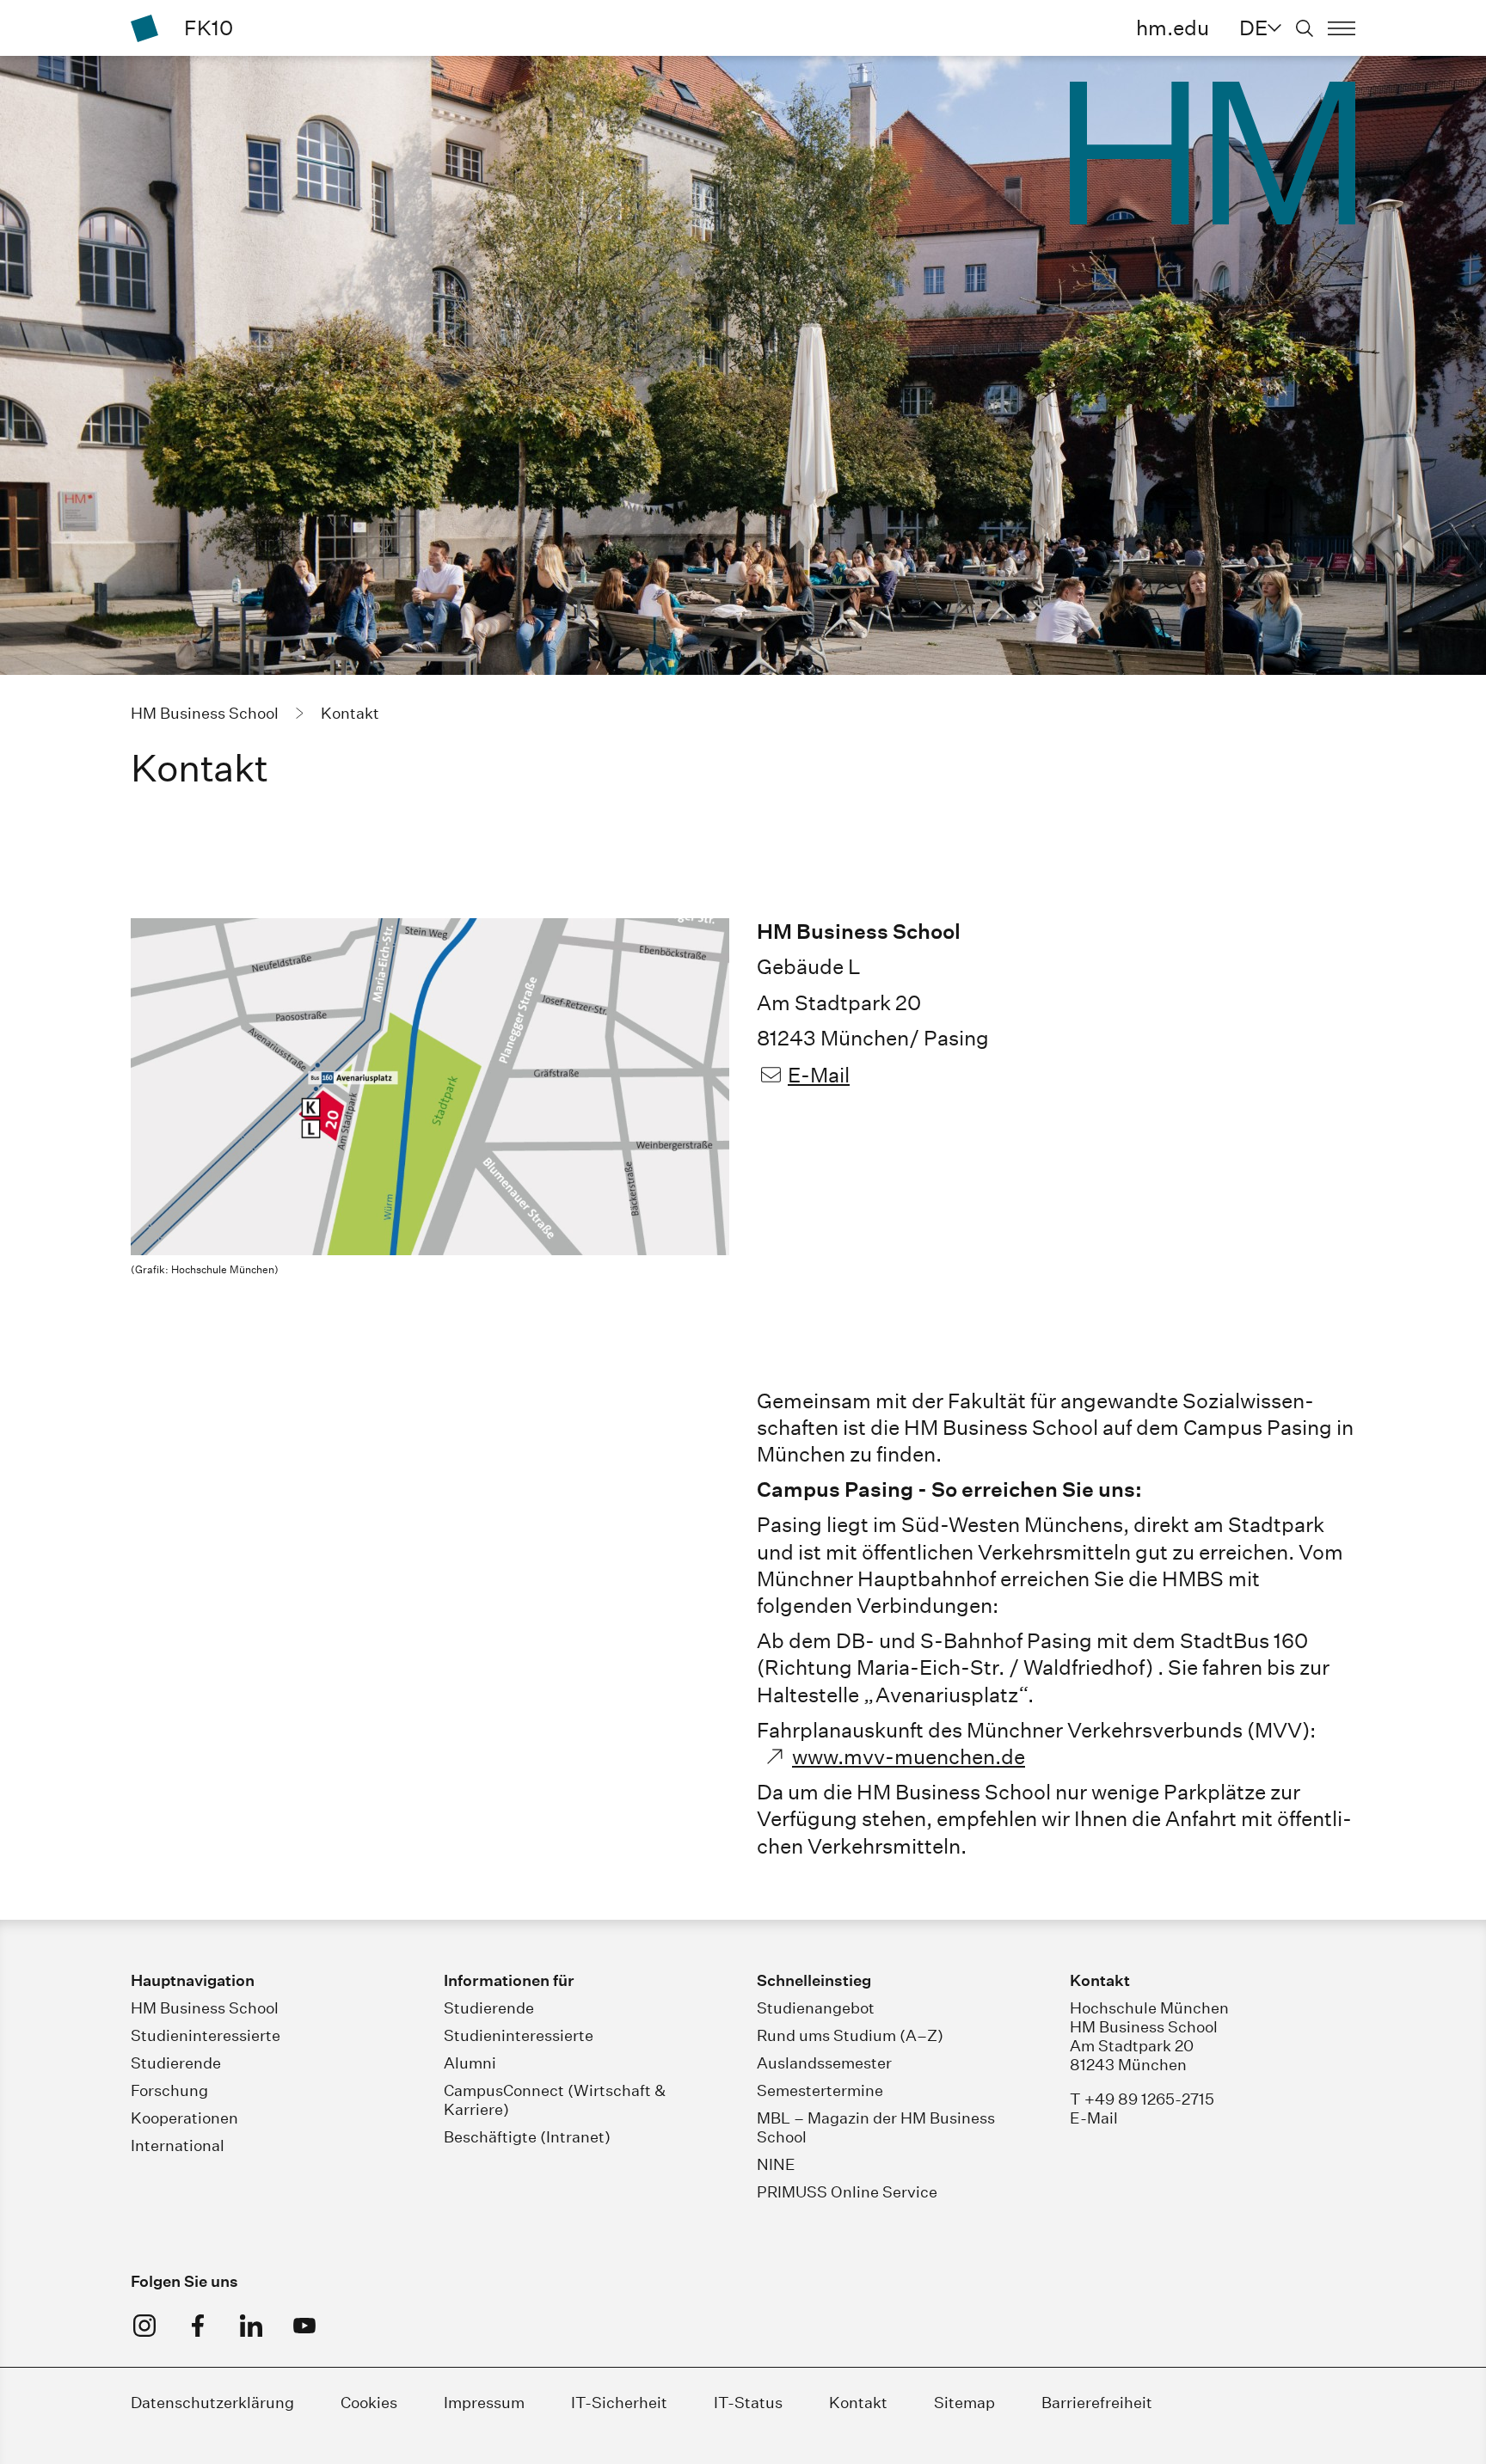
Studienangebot (816, 2008)
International (178, 2145)
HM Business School (205, 2008)
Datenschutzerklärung (212, 2403)
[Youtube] (304, 2326)
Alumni (470, 2063)
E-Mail (819, 1075)
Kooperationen (184, 2118)
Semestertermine (820, 2090)
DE (1253, 28)
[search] (1305, 28)
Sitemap (964, 2403)
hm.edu (1173, 28)
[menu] (1342, 28)
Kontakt (858, 2403)
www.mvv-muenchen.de (909, 1756)
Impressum (484, 2403)
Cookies (369, 2403)
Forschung (169, 2090)
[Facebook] (198, 2326)
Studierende (176, 2063)
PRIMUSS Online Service (847, 2192)
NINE (776, 2164)
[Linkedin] (251, 2326)
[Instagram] (144, 2326)
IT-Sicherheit (619, 2403)
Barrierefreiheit (1097, 2403)
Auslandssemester (824, 2063)
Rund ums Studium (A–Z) (850, 2035)
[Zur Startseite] (144, 28)
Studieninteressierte (206, 2035)
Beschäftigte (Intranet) (527, 2137)
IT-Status (748, 2403)
